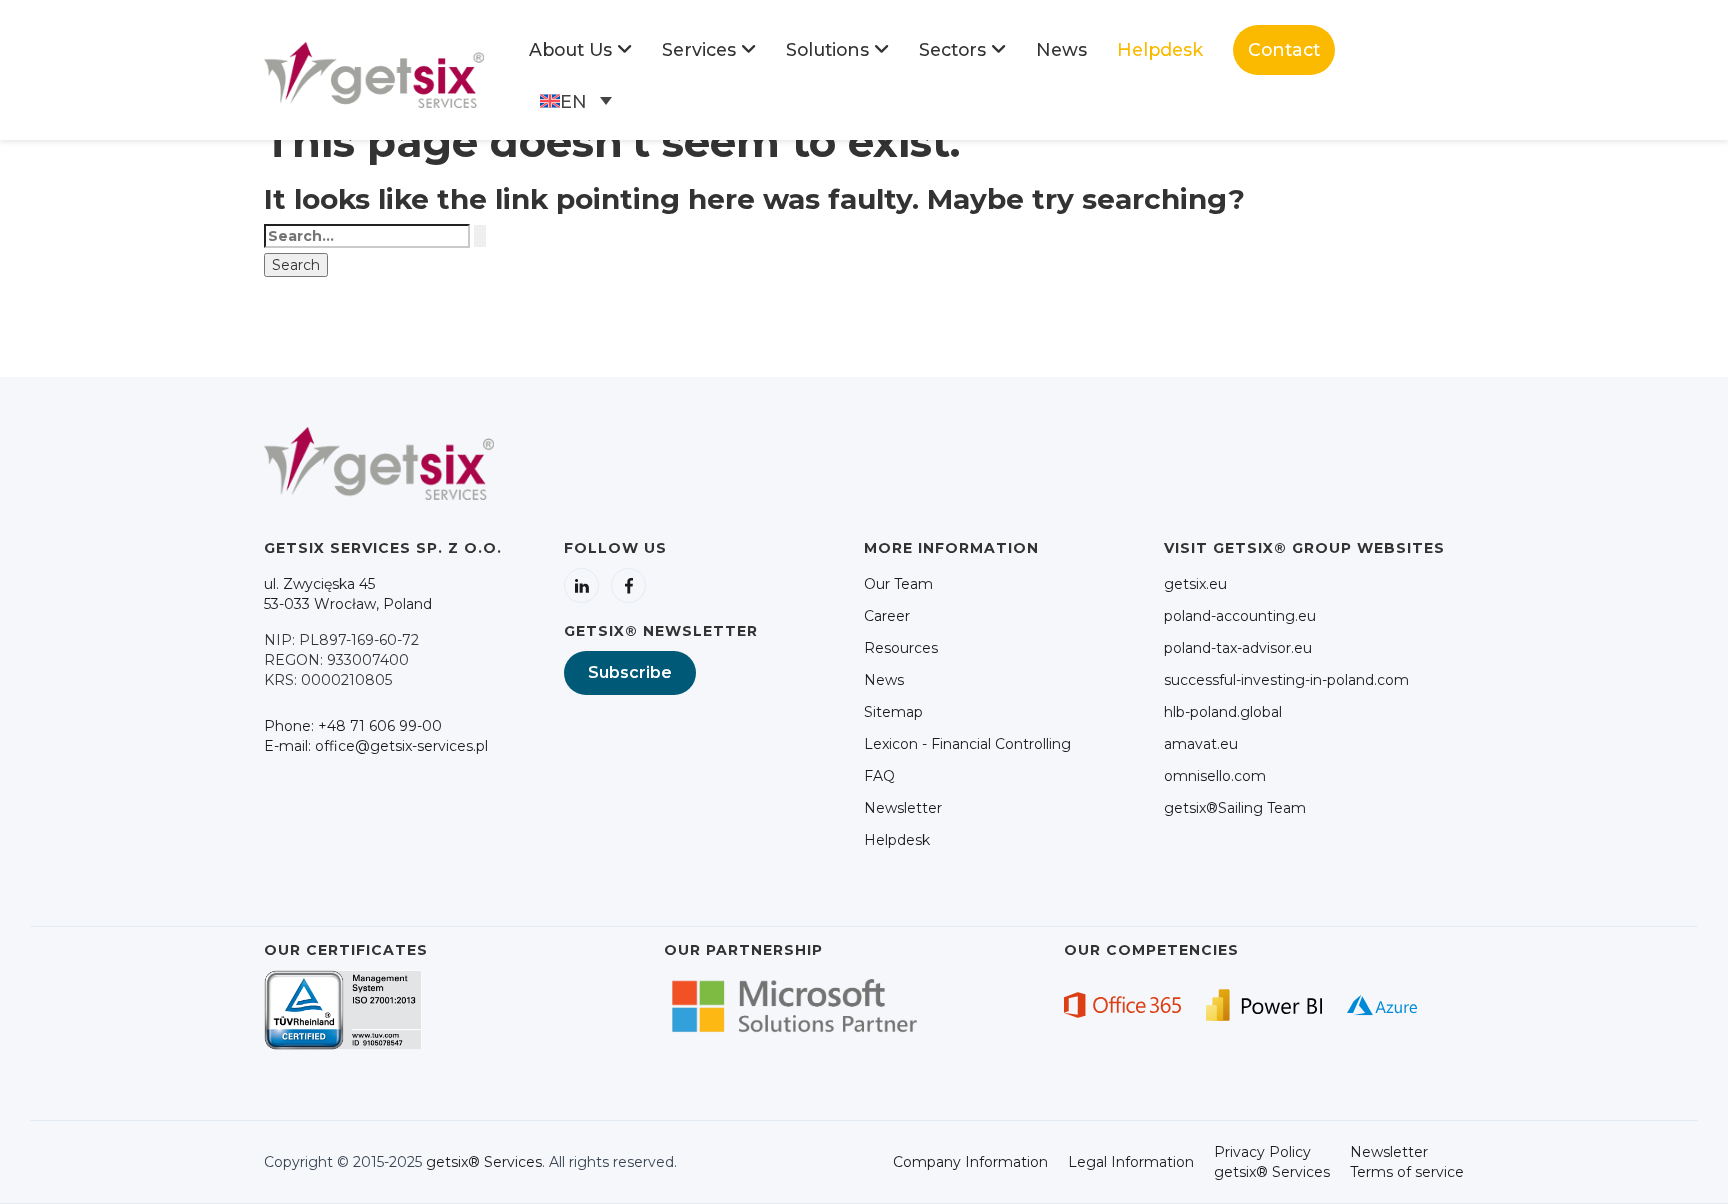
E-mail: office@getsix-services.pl (376, 746)
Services (699, 49)
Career (887, 616)
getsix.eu (1195, 584)
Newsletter (903, 808)
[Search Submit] (480, 236)
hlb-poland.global (1223, 712)
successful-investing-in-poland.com (1286, 680)
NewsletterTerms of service (1407, 1162)
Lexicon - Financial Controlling (967, 744)
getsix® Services (484, 1162)
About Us (570, 49)
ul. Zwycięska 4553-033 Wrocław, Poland (348, 594)
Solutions (827, 49)
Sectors (952, 49)
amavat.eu (1201, 744)
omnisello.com (1215, 776)
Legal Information (1131, 1162)
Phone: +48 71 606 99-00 (353, 726)
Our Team (898, 584)
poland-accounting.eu (1240, 616)
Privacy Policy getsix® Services (1272, 1162)
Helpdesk (1160, 49)
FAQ (879, 776)
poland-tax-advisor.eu (1238, 648)
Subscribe (630, 672)
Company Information (970, 1162)
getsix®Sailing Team (1235, 808)
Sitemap (893, 712)
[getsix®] (374, 74)
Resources (901, 648)
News (1061, 49)
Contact (1284, 49)
